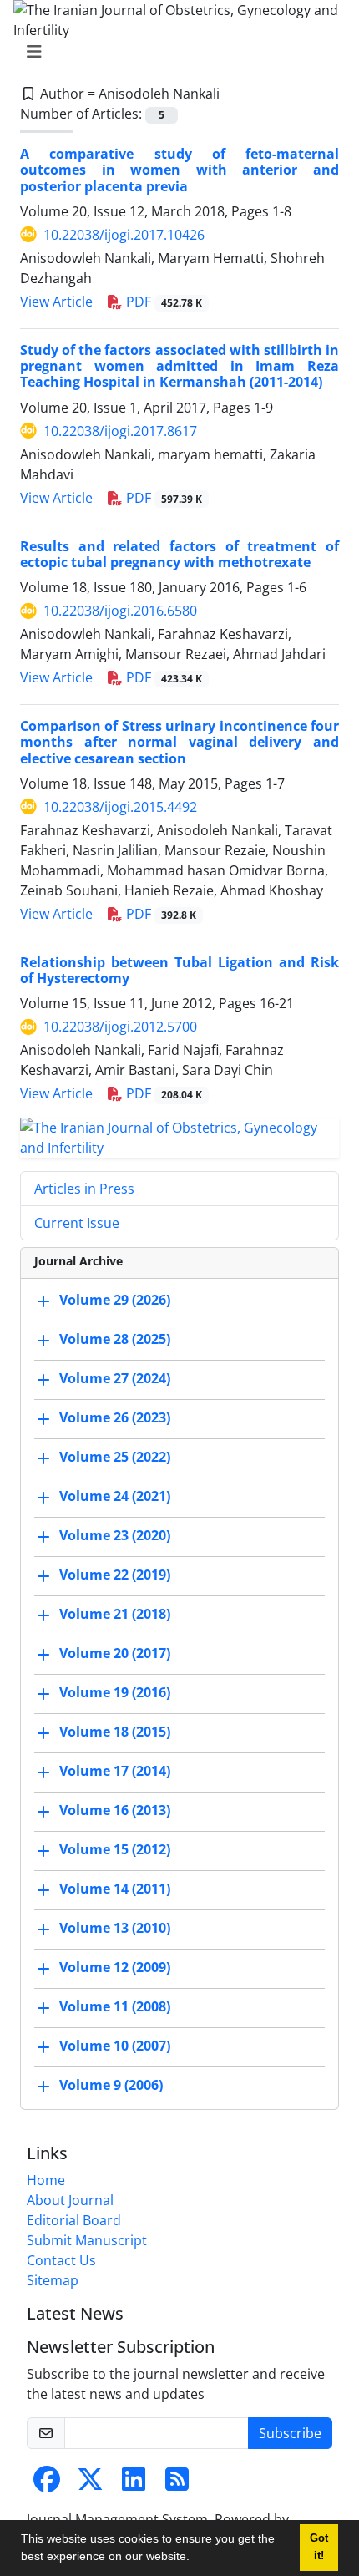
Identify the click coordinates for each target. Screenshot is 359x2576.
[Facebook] (47, 2484)
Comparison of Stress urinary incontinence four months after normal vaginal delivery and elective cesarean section (179, 742)
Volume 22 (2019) (115, 1575)
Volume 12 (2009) (115, 1968)
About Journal (70, 2200)
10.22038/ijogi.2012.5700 (120, 1027)
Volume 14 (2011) (115, 1889)
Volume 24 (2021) (115, 1497)
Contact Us (61, 2260)
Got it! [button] (319, 2547)
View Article (56, 302)
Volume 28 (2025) (115, 1340)
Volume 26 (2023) (115, 1418)
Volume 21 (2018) (115, 1615)
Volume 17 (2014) (115, 1772)
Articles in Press (84, 1189)
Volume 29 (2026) (115, 1301)
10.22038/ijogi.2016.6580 (120, 611)
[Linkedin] (134, 2484)
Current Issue (77, 1223)
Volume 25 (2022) (115, 1458)
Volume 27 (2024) (115, 1379)
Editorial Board (74, 2220)
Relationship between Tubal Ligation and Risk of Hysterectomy (179, 970)
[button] (195, 2558)
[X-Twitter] (90, 2484)
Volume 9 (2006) (111, 2086)
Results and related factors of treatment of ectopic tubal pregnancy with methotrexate (179, 554)
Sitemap (53, 2280)
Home (46, 2180)
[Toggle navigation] (174, 52)
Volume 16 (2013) (115, 1811)
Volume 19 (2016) (115, 1693)
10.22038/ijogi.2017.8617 (120, 431)
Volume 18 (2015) (115, 1732)
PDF (162, 302)
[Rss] (177, 2484)
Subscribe (290, 2433)
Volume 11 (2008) (115, 2007)
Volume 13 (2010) (115, 1929)
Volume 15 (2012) (115, 1850)
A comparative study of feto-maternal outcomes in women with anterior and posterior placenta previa (179, 170)
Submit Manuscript (87, 2240)
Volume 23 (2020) (115, 1536)
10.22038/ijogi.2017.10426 (124, 235)
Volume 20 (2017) (115, 1654)
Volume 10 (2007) (115, 2046)
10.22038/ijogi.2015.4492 (120, 807)
